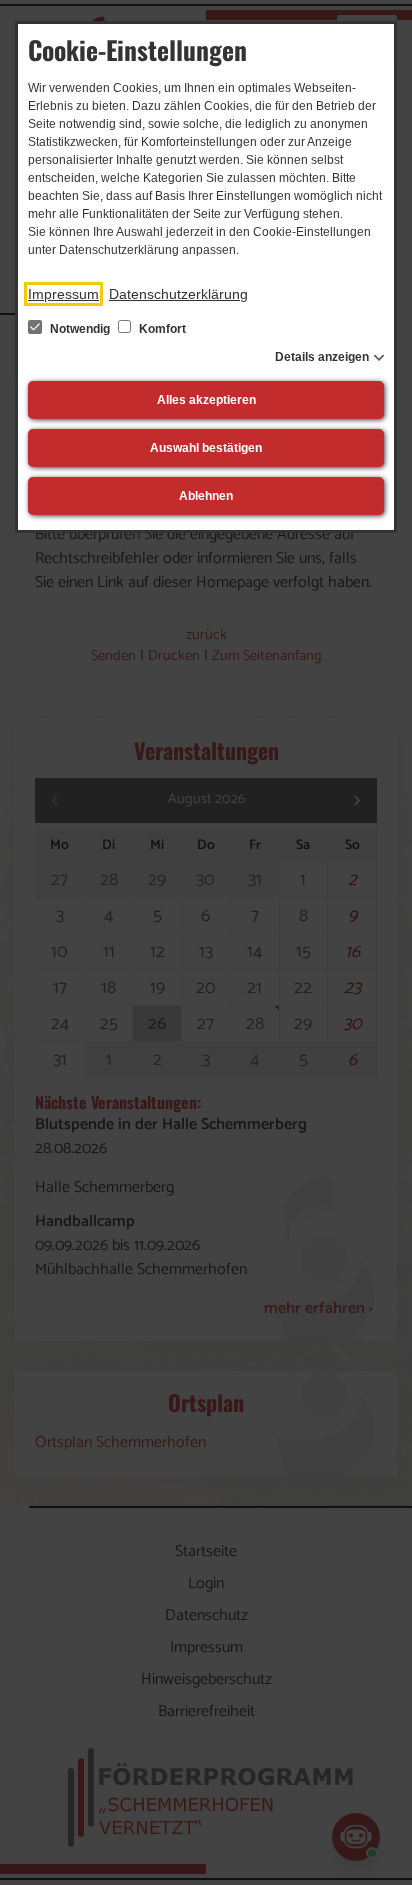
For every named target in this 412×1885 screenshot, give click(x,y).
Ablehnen (206, 496)
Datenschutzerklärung (178, 294)
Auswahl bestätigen (206, 448)
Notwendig (80, 329)
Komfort (161, 329)
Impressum (63, 294)
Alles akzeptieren (206, 400)
